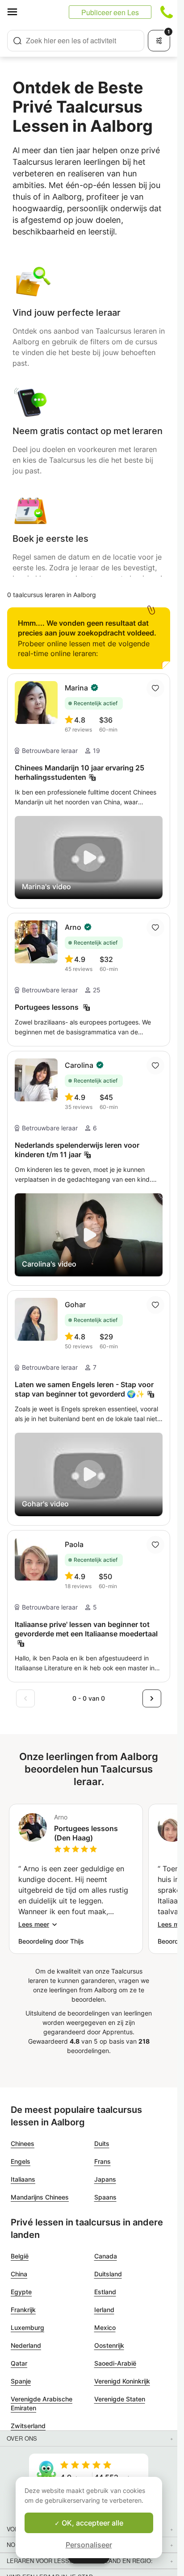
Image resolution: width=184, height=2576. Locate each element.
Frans (102, 2161)
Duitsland (108, 2274)
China (19, 2274)
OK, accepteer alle (92, 2523)
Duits (102, 2143)
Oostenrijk (109, 2345)
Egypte (21, 2292)
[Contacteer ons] (167, 12)
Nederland (26, 2345)
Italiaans (23, 2179)
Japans (105, 2179)
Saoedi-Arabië (115, 2363)
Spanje (21, 2381)
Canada (106, 2256)
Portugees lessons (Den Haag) (86, 1833)
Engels (21, 2161)
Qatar (19, 2363)
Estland (105, 2292)
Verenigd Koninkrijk (122, 2381)
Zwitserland (28, 2426)
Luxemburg (27, 2327)
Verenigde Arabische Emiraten (42, 2403)
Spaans (105, 2197)
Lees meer (34, 1924)
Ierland (104, 2310)
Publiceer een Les (110, 12)
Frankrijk (23, 2310)
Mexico (105, 2327)
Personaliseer (89, 2545)
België (20, 2256)
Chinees (23, 2143)
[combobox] (76, 41)
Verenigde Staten (120, 2399)
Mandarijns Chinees (40, 2197)
